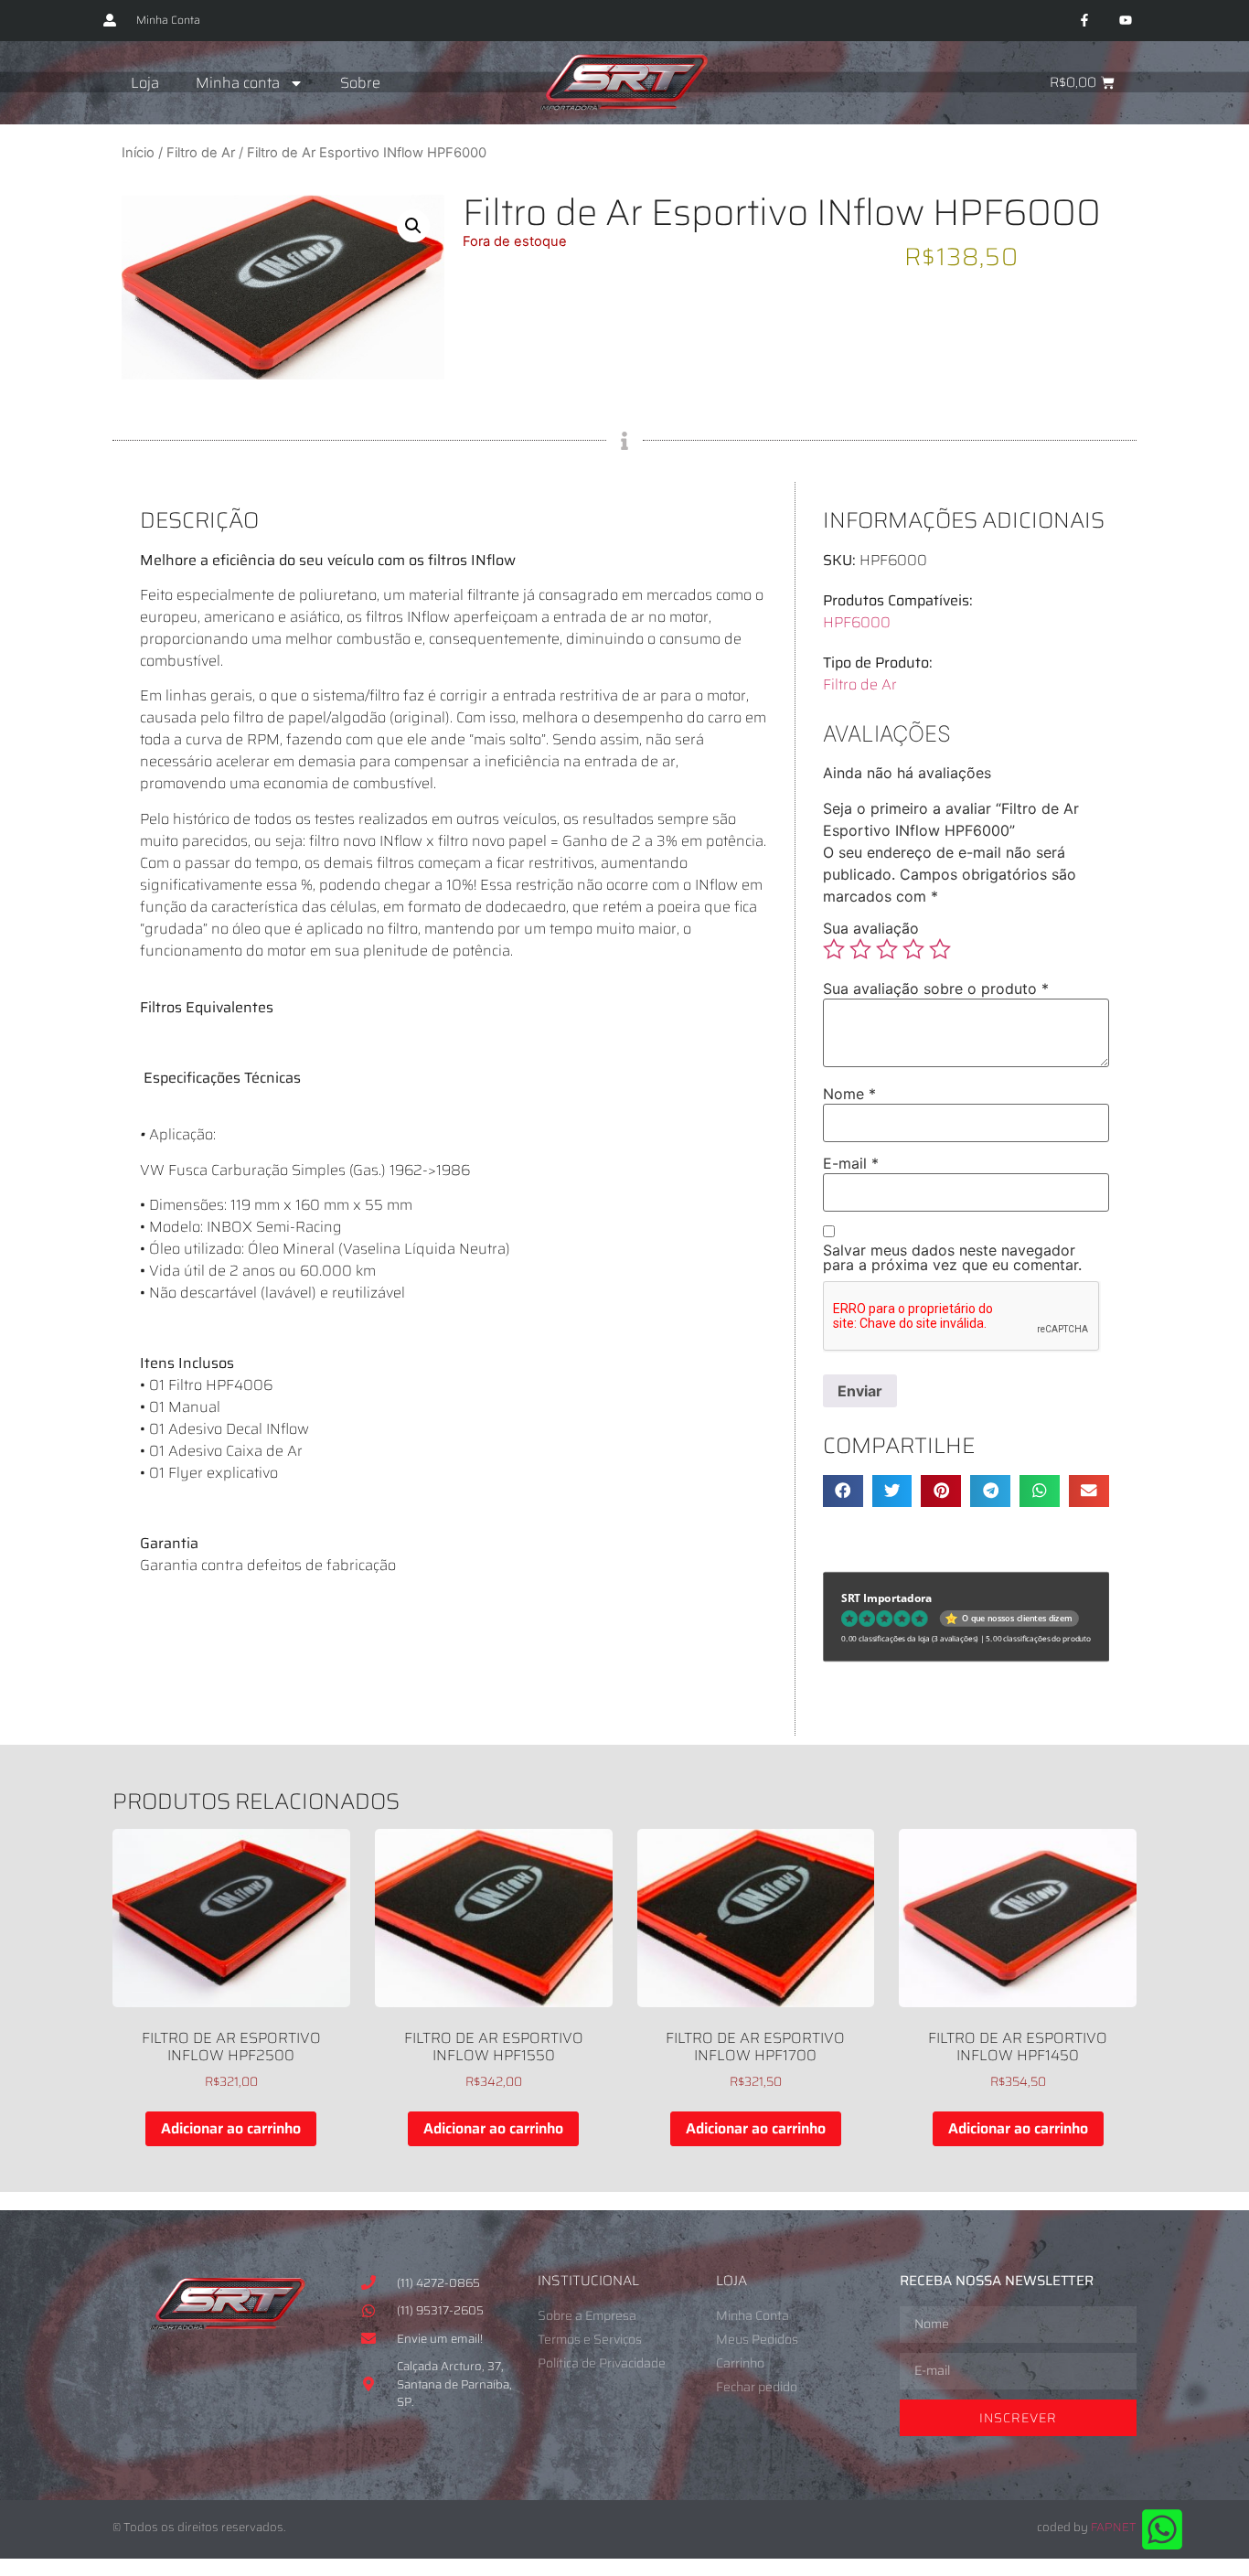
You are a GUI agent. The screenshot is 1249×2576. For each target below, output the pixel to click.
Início (138, 153)
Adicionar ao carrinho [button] (231, 2128)
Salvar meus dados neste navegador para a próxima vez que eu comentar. (952, 1257)
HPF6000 (857, 622)
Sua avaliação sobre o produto (936, 989)
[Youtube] (1125, 21)
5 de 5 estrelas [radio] (940, 949)
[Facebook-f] (1084, 21)
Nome (849, 1094)
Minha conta (238, 83)
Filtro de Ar (201, 153)
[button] (413, 226)
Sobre (360, 83)
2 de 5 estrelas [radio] (860, 949)
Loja (145, 83)
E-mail (851, 1163)
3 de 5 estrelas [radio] (887, 949)
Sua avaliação (871, 928)
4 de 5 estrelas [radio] (913, 949)
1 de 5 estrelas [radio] (834, 949)
